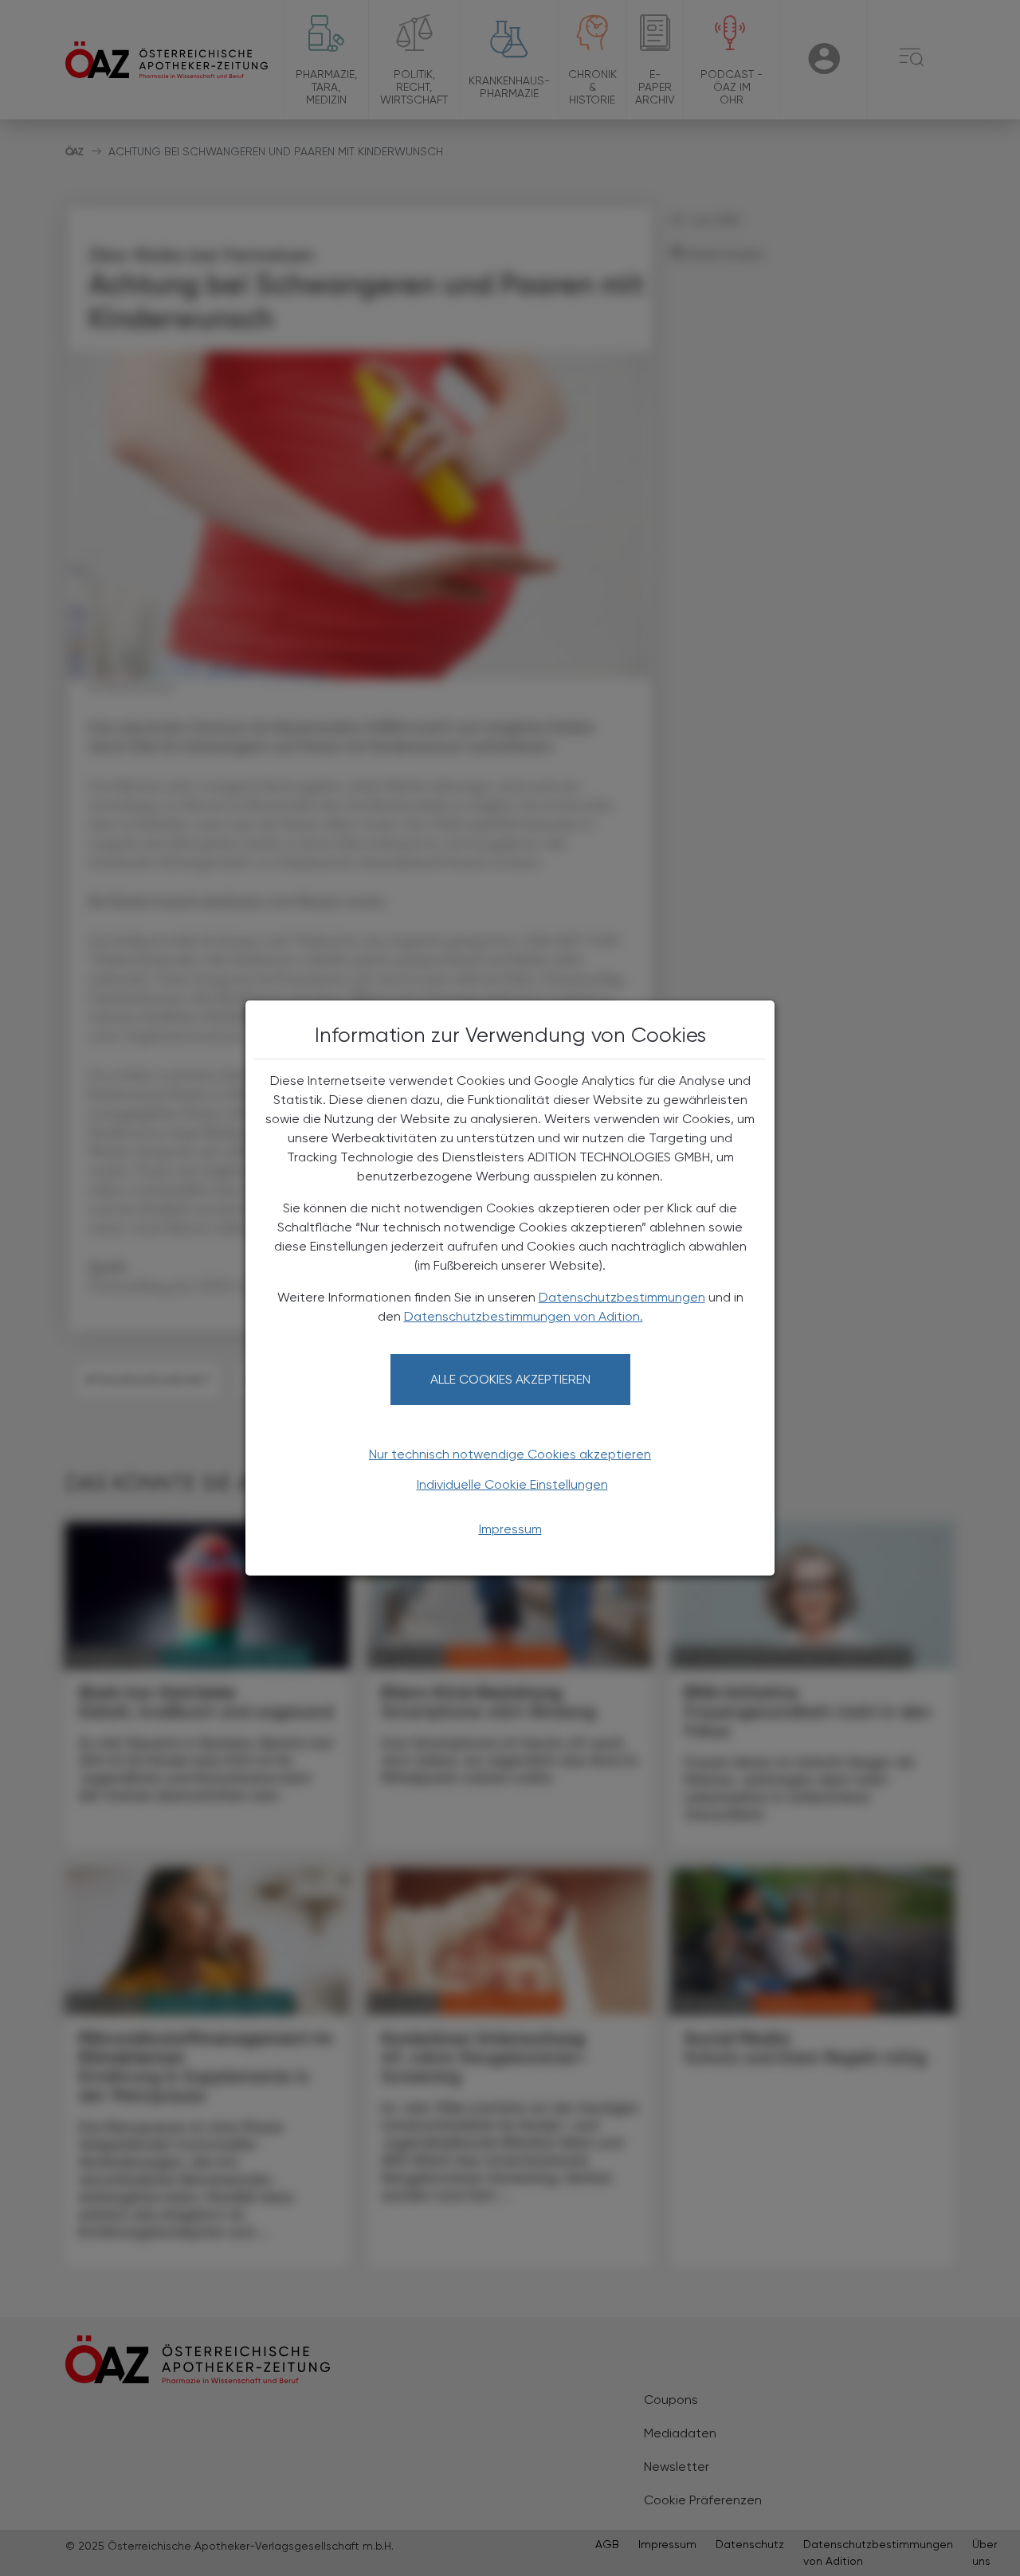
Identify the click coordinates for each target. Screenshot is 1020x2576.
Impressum (510, 1529)
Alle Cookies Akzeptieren (510, 1379)
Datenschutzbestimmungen (622, 1297)
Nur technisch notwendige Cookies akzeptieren (510, 1454)
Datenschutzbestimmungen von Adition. (524, 1316)
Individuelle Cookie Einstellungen (512, 1484)
